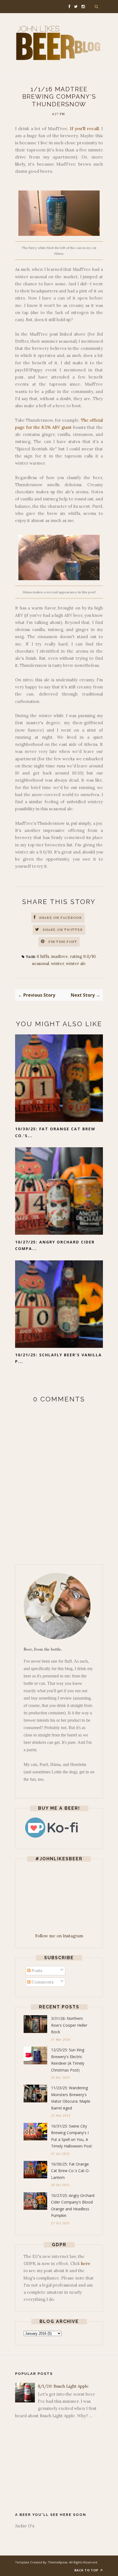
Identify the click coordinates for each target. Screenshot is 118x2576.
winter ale (76, 963)
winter (57, 963)
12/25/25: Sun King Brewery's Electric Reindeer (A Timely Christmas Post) (68, 2060)
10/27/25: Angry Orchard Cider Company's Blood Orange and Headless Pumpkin (73, 2206)
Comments (42, 1982)
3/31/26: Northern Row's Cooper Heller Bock (69, 2025)
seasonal (41, 963)
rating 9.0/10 (83, 956)
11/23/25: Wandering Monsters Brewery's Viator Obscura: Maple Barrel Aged (71, 2098)
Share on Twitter (63, 930)
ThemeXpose (58, 2562)
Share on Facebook (61, 918)
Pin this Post (63, 942)
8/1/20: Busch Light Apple (63, 2386)
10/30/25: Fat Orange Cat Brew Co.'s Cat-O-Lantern (71, 2171)
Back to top (87, 2570)
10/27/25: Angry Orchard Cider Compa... (55, 1245)
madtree (60, 956)
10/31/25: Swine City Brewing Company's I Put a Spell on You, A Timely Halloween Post (71, 2136)
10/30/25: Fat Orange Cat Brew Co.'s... (55, 1132)
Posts (36, 1971)
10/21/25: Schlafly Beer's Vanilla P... (58, 1358)
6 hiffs (43, 956)
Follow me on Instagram (59, 1936)
